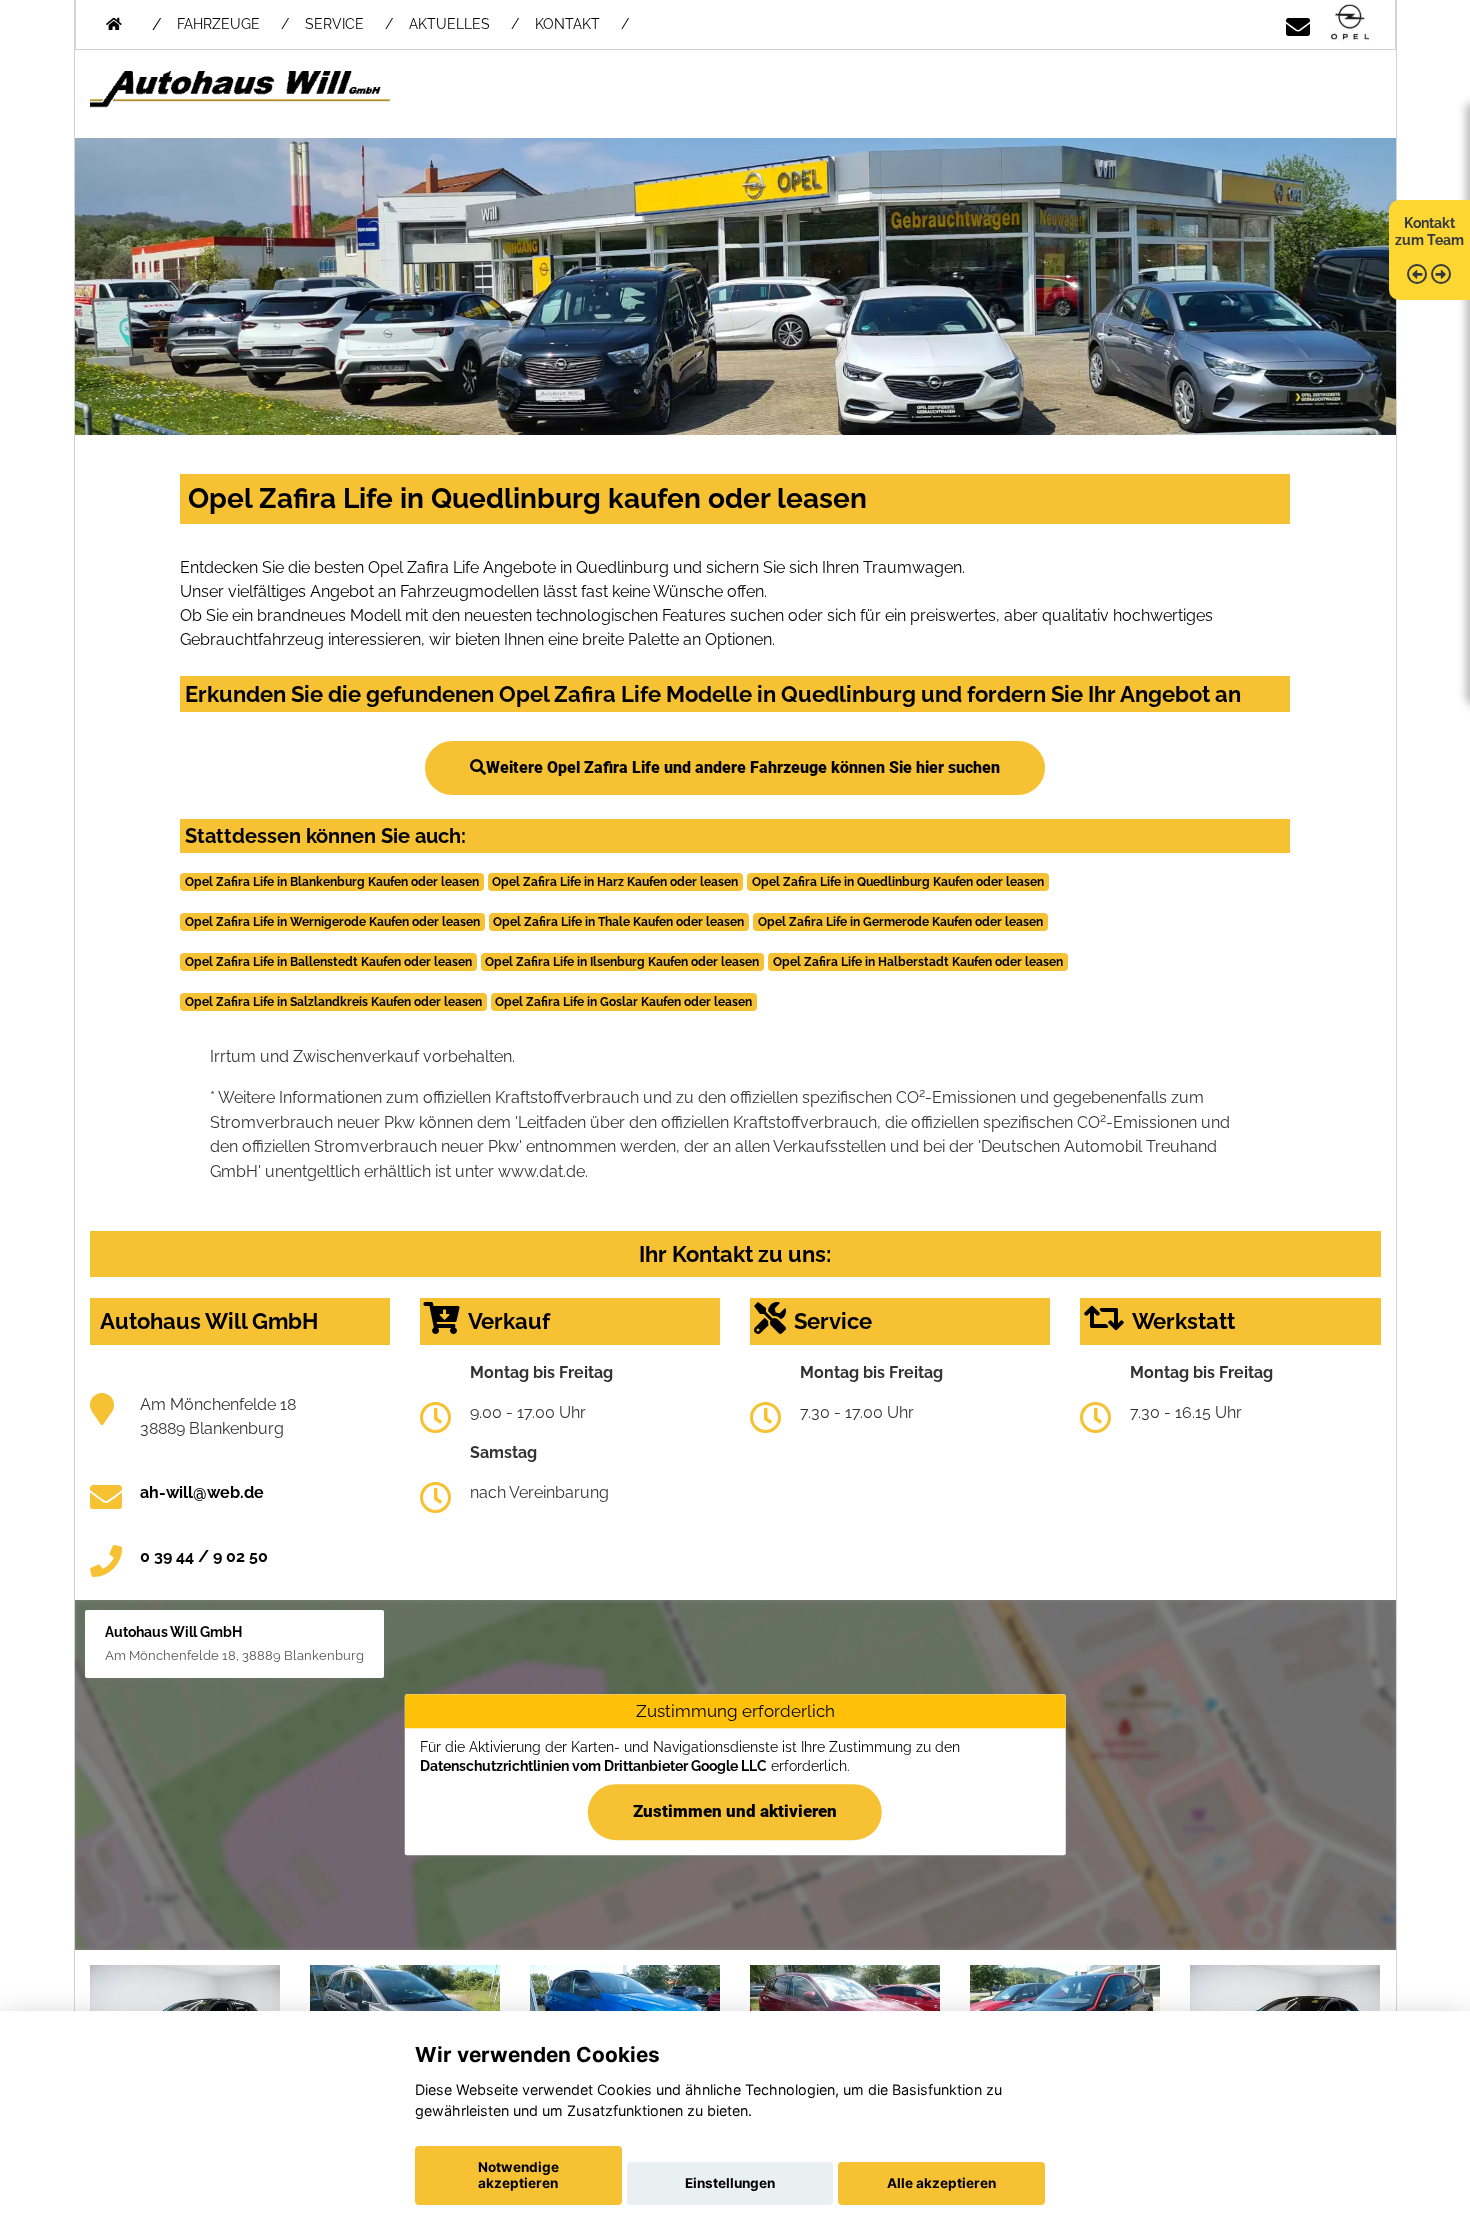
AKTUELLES (449, 24)
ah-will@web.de (202, 1492)
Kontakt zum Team (1429, 231)
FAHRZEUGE (218, 24)
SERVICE (334, 24)
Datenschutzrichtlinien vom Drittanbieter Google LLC (593, 1766)
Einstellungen (730, 2183)
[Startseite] (1350, 23)
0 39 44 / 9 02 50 (204, 1556)
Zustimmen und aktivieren (735, 1812)
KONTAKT (567, 24)
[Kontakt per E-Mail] (1298, 23)
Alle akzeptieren (941, 2183)
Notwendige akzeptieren (518, 2175)
